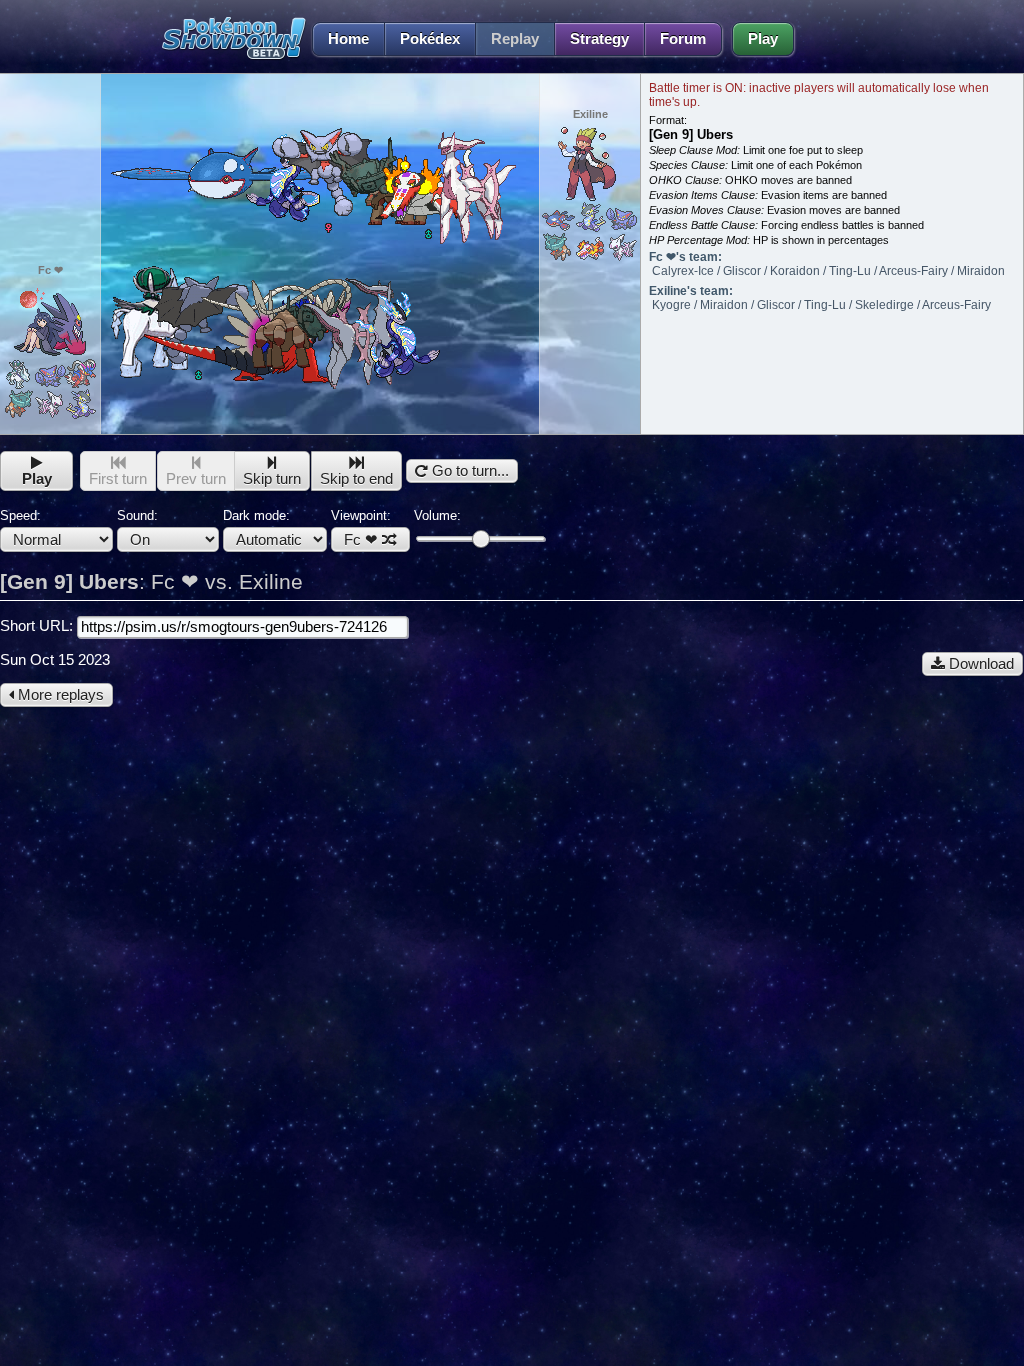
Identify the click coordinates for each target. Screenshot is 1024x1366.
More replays (59, 695)
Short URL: (38, 626)
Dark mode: (256, 515)
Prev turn (196, 479)
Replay (515, 39)
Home (348, 39)
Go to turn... (468, 471)
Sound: (137, 515)
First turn (118, 479)
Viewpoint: (361, 528)
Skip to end (356, 479)
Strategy (599, 39)
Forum (683, 39)
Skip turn (272, 479)
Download (979, 664)
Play (763, 39)
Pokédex (430, 39)
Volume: (437, 515)
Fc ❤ (361, 540)
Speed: (20, 515)
